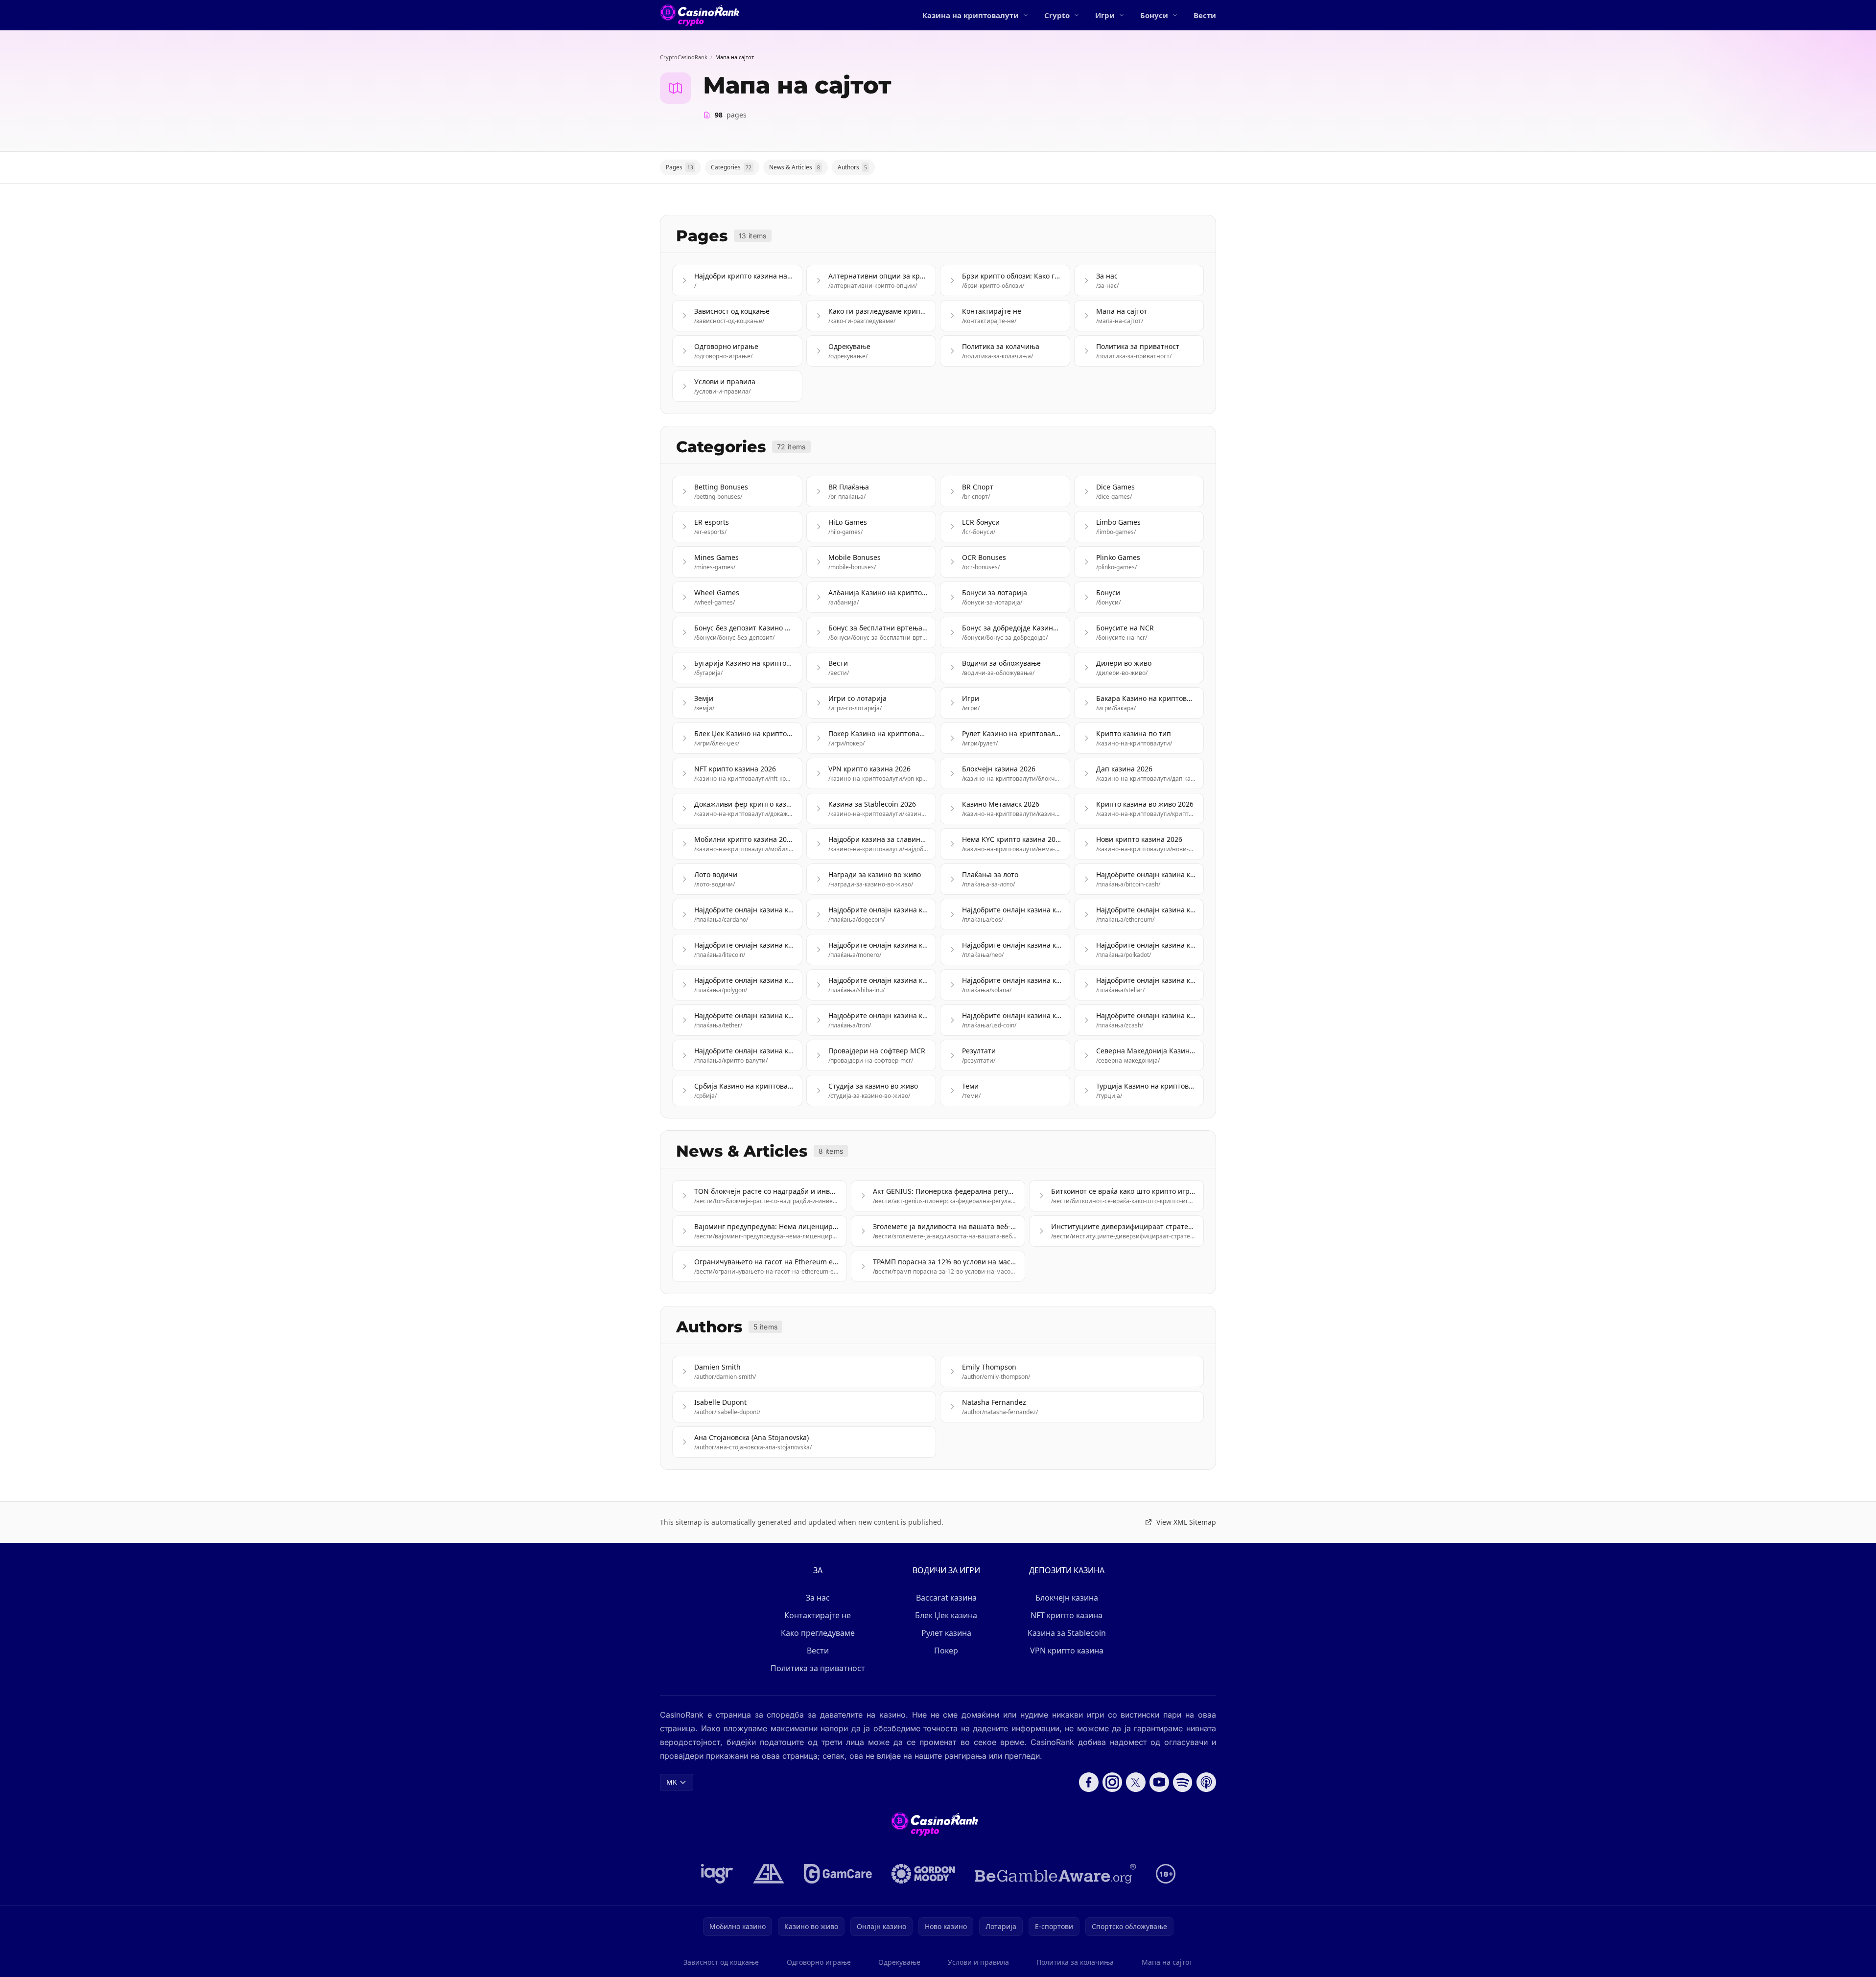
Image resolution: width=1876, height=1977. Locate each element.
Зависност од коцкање (721, 1962)
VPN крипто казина (1067, 1651)
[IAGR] (717, 1874)
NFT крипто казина (1067, 1615)
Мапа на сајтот (1167, 1962)
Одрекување (899, 1962)
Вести (1205, 15)
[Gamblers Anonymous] (769, 1874)
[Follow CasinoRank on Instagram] (1112, 1782)
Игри (1105, 15)
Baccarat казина (946, 1598)
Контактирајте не (818, 1615)
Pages (680, 167)
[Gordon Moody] (923, 1874)
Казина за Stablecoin (1067, 1633)
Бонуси (1154, 15)
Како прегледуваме (818, 1633)
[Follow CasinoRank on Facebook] (1089, 1782)
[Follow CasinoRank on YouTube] (1159, 1782)
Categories (731, 167)
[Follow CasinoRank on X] (1136, 1782)
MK (672, 1782)
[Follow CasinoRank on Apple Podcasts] (1206, 1782)
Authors (852, 167)
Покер (946, 1651)
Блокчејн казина (1067, 1598)
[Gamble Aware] (1055, 1874)
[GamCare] (838, 1874)
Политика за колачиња (1075, 1962)
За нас (818, 1598)
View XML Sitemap (1186, 1522)
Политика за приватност (818, 1668)
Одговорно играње (819, 1962)
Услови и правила (978, 1962)
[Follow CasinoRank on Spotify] (1183, 1782)
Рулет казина (946, 1633)
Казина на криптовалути (971, 15)
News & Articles (795, 167)
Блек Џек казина (946, 1615)
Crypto (1057, 15)
